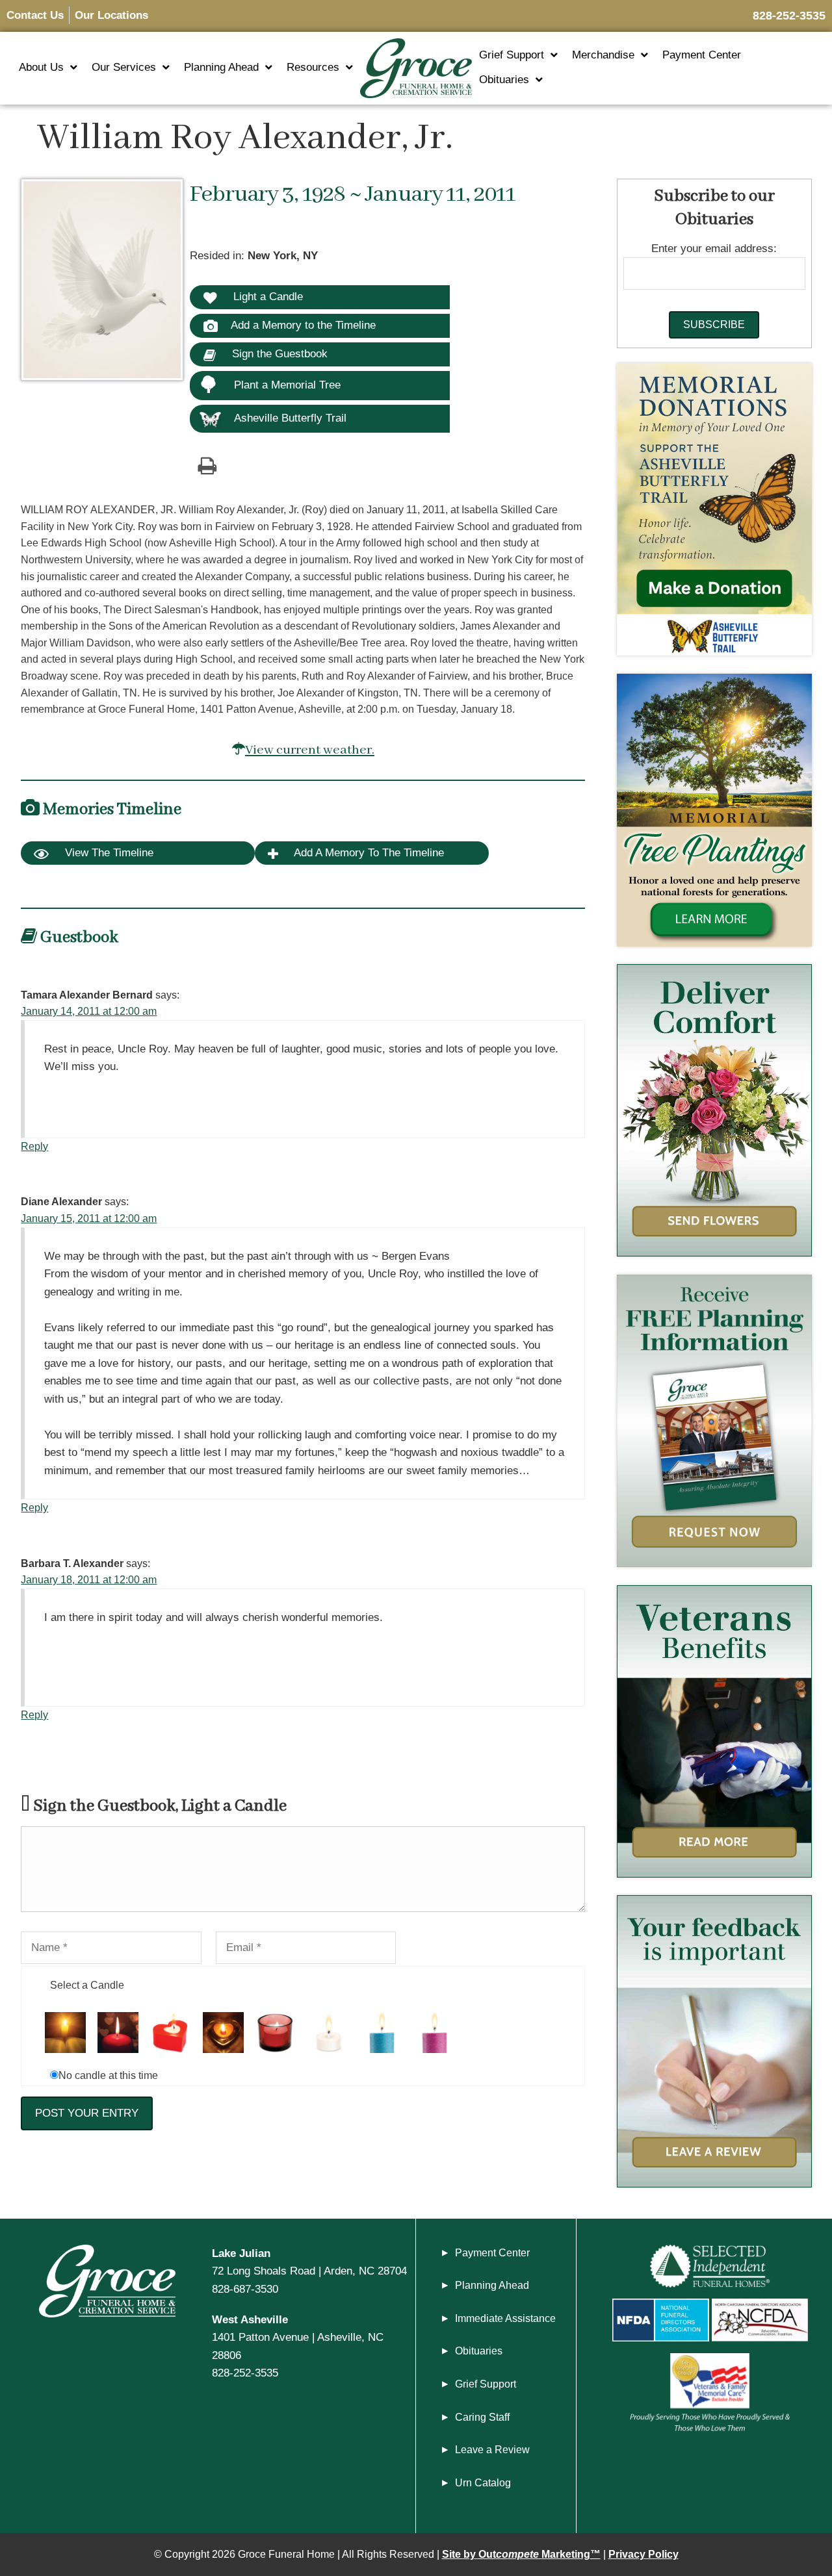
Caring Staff (482, 2417)
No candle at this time (108, 2075)
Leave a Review (492, 2450)
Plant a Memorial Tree (287, 385)
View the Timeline (108, 853)
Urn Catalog (483, 2483)
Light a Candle (266, 296)
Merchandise (603, 55)
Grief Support (512, 55)
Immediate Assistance (505, 2318)
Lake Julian (241, 2253)
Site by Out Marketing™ (521, 2554)
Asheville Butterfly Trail (290, 418)
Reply (34, 1146)
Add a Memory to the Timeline (303, 325)
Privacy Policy (643, 2554)
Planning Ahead (221, 67)
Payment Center (702, 55)
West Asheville (250, 2319)
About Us (41, 67)
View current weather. (310, 750)
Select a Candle (87, 1985)
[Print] (207, 465)
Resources (313, 67)
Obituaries (504, 80)
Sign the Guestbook (278, 353)
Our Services (124, 67)
